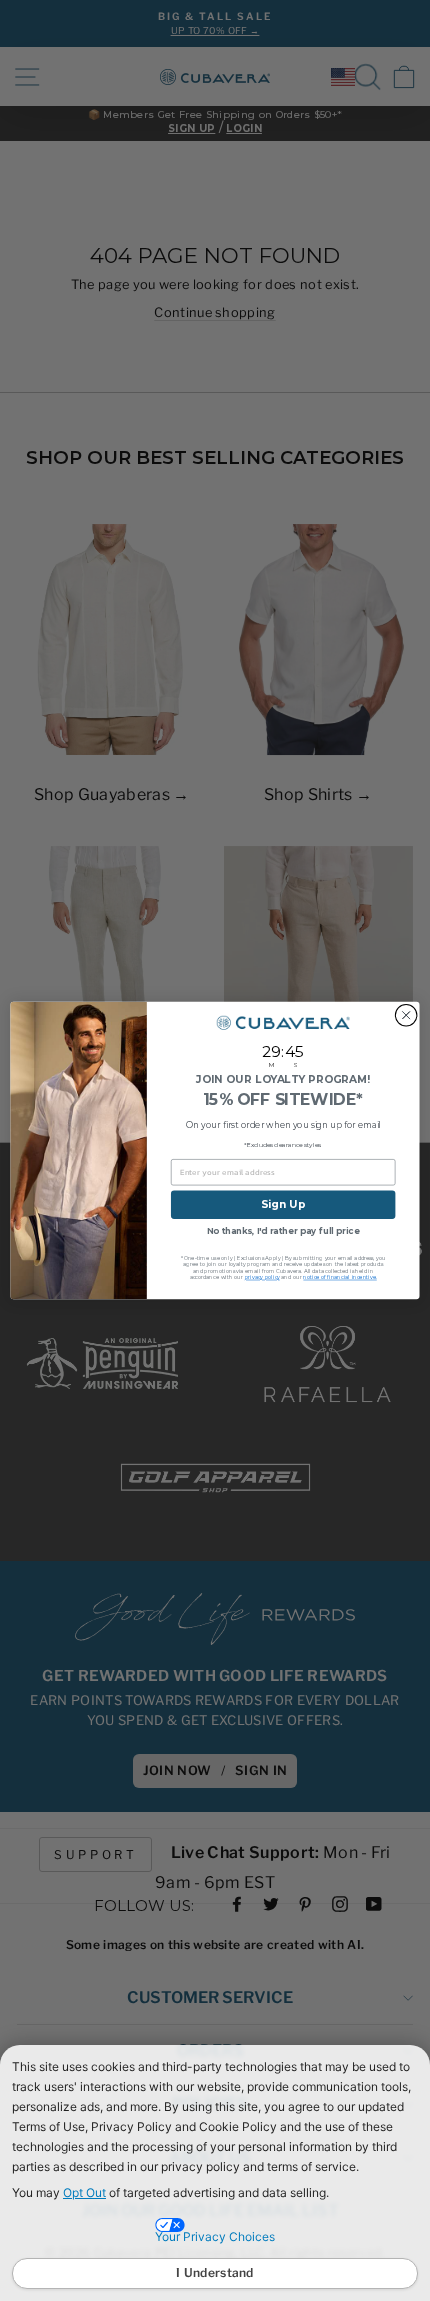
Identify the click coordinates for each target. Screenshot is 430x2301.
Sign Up (283, 1204)
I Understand (215, 2272)
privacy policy (262, 1277)
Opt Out (84, 2192)
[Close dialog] (406, 1015)
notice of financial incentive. (339, 1277)
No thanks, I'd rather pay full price (283, 1231)
